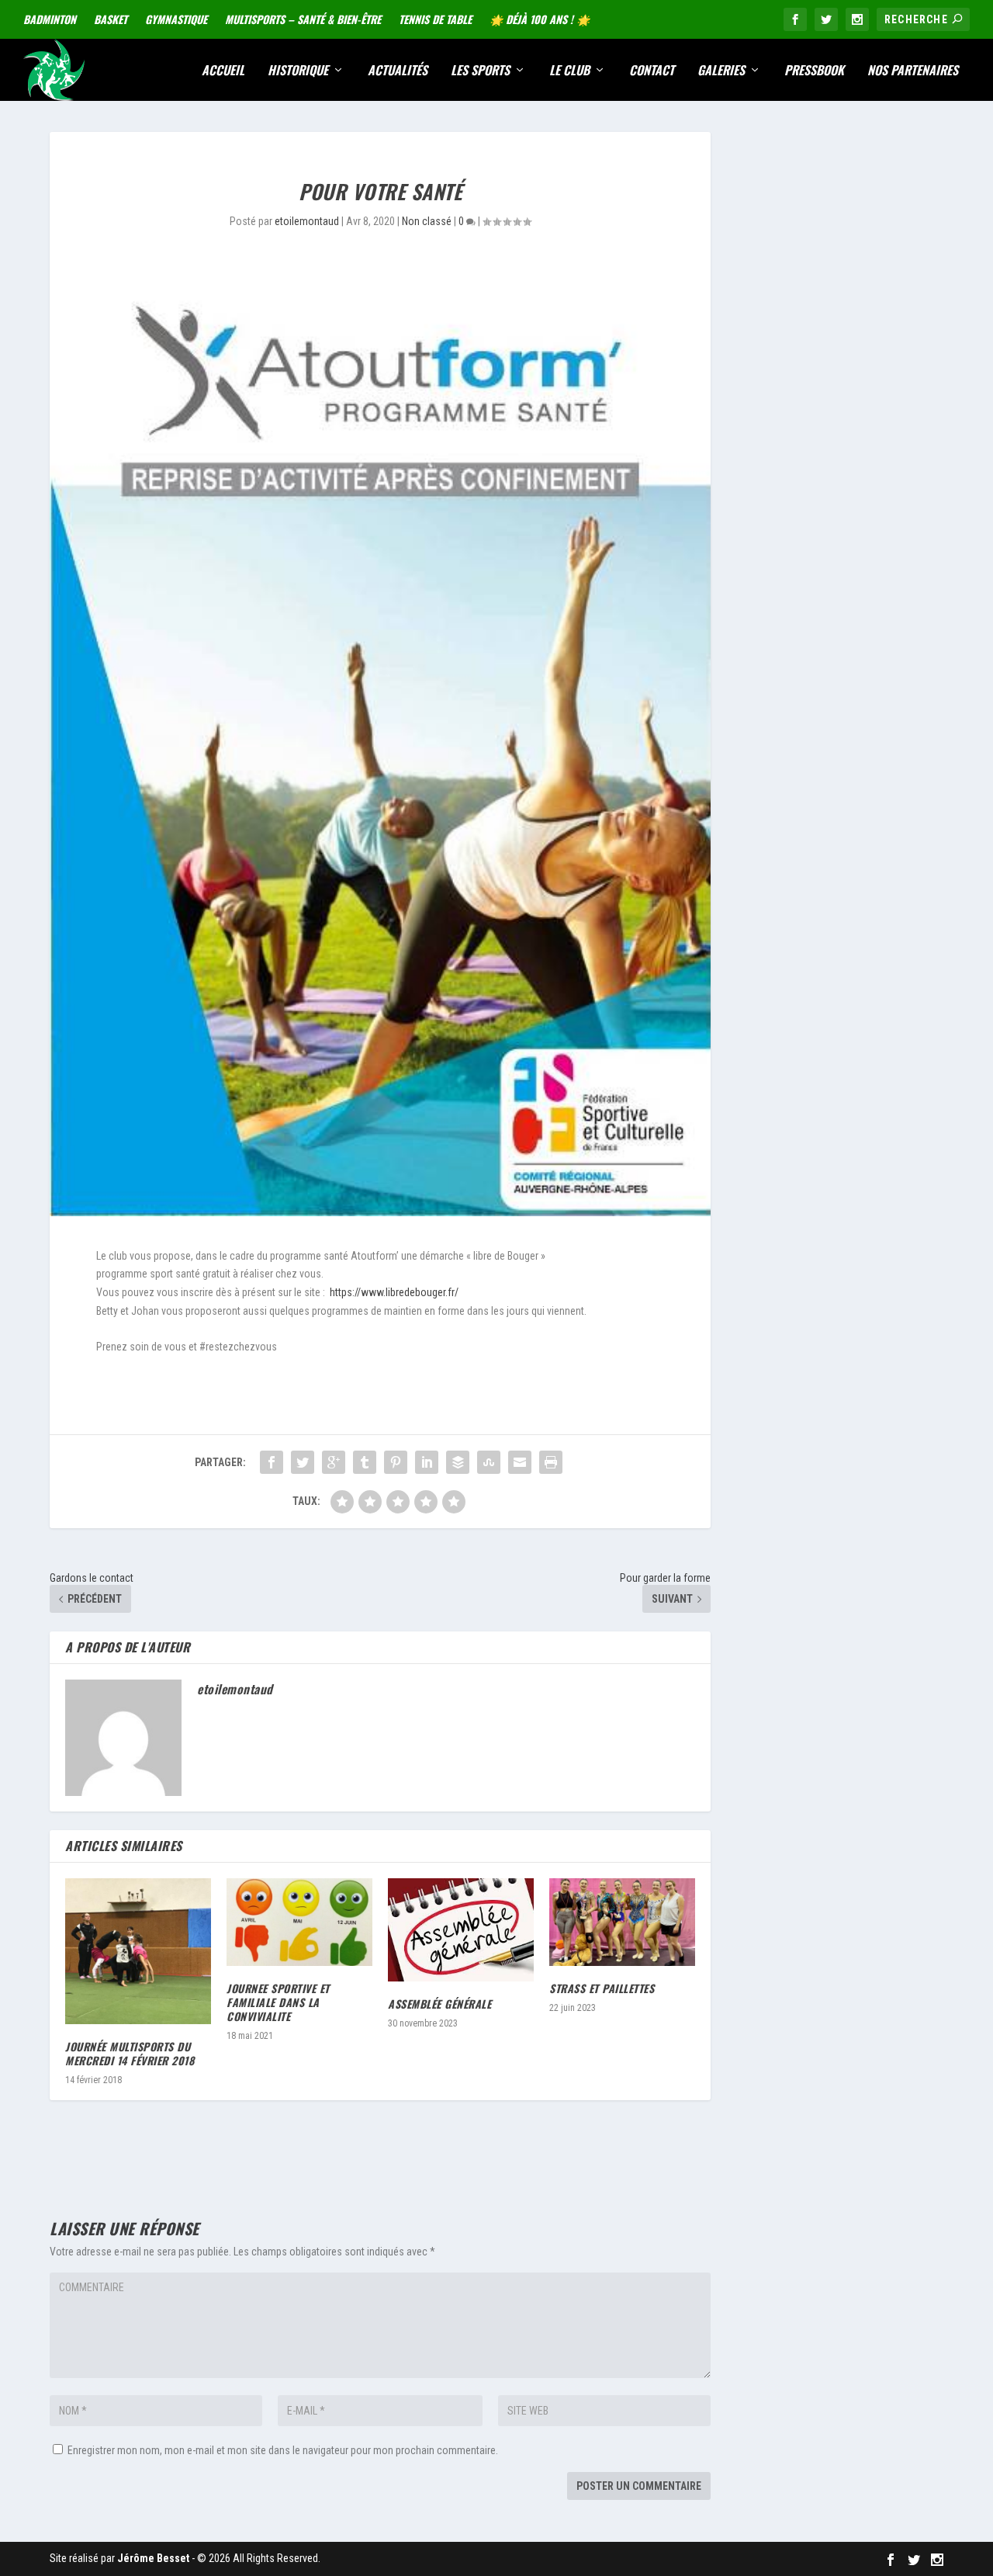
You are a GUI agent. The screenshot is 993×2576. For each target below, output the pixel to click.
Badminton (50, 19)
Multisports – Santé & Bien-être (303, 19)
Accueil (223, 71)
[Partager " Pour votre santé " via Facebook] (272, 1462)
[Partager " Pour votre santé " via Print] (551, 1462)
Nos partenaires (913, 71)
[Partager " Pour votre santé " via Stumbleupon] (489, 1462)
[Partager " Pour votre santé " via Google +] (334, 1462)
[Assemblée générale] (461, 1930)
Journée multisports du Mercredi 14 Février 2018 (130, 2053)
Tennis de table (435, 19)
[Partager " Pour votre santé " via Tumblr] (365, 1462)
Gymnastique (176, 19)
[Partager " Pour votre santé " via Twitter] (303, 1462)
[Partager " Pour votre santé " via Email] (520, 1462)
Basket (111, 19)
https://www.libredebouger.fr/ (394, 1292)
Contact (652, 71)
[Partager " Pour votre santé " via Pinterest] (396, 1462)
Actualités (398, 71)
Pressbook (814, 71)
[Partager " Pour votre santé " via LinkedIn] (427, 1462)
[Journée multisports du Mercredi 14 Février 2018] (138, 1951)
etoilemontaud (307, 221)
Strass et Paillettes (602, 1988)
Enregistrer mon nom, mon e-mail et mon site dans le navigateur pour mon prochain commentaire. (283, 2450)
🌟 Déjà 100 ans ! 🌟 (540, 19)
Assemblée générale (439, 2004)
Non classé (427, 221)
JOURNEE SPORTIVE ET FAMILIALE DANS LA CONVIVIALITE (278, 2002)
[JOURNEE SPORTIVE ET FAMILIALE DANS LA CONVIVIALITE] (299, 1922)
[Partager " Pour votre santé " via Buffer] (458, 1462)
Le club (569, 71)
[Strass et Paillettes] (622, 1922)
